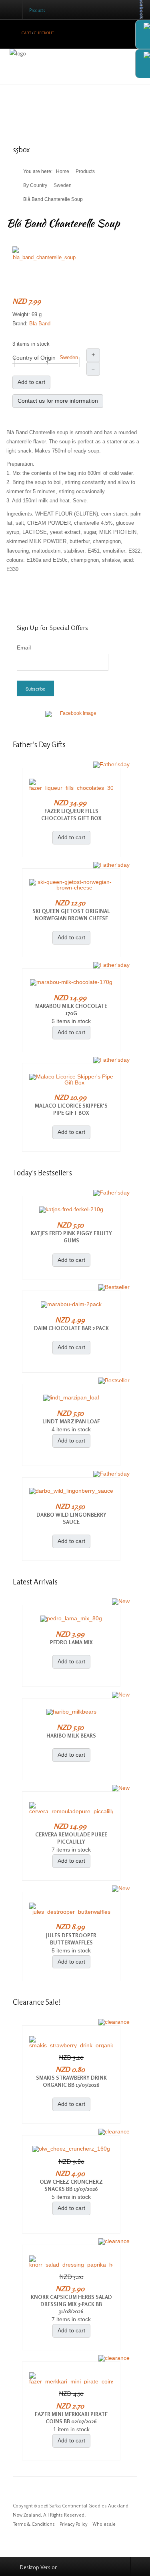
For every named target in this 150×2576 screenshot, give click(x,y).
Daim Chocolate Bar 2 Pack (71, 1328)
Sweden (69, 357)
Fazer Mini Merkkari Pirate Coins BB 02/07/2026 (71, 2418)
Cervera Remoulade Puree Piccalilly (71, 1838)
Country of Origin (34, 358)
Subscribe (35, 689)
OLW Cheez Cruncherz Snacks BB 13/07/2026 (71, 2185)
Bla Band (40, 324)
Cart (26, 33)
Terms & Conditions (34, 2524)
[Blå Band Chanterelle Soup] (44, 254)
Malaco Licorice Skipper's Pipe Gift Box (71, 1109)
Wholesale (104, 2524)
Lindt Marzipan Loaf (71, 1421)
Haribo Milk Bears (71, 1736)
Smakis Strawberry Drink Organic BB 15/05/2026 (71, 2081)
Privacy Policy (74, 2524)
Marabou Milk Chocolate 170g (71, 1010)
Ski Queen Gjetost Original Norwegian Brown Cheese (71, 915)
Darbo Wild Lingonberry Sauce (71, 1518)
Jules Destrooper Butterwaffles (71, 1939)
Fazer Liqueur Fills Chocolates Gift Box (71, 815)
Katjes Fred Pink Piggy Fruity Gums (71, 1237)
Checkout (44, 33)
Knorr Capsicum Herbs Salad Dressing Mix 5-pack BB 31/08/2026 (71, 2304)
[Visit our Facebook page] (75, 719)
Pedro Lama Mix (71, 1642)
